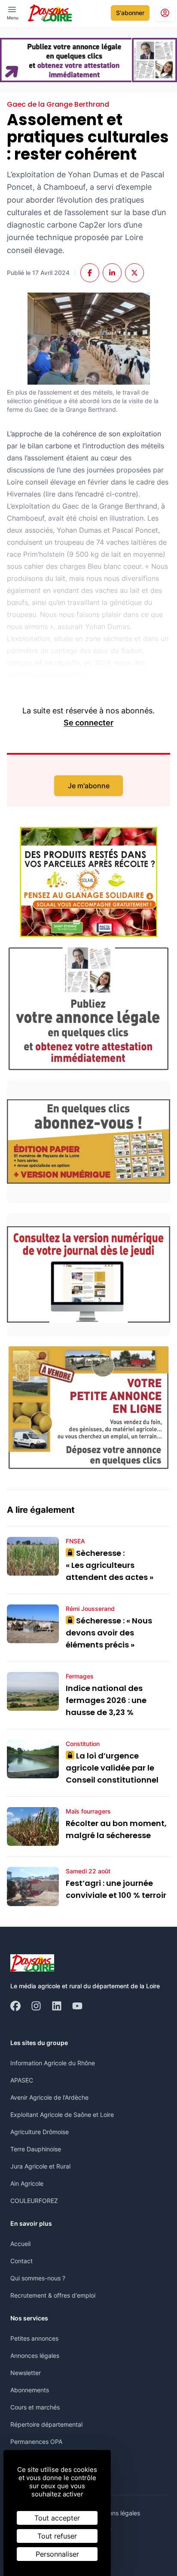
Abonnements (30, 2390)
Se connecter (88, 723)
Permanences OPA (36, 2442)
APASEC (22, 2080)
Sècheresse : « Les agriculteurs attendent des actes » (110, 1565)
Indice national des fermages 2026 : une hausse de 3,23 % (106, 1700)
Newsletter (26, 2373)
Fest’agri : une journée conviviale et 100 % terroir (116, 1889)
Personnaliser (57, 2554)
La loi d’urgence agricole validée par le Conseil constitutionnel (112, 1768)
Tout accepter (57, 2518)
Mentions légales (117, 2513)
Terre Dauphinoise (36, 2149)
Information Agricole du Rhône (53, 2063)
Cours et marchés (35, 2407)
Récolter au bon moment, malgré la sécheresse (116, 1829)
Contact (21, 2261)
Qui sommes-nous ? (38, 2278)
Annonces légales (35, 2355)
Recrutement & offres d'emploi (53, 2295)
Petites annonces (34, 2338)
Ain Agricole (27, 2183)
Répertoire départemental (46, 2424)
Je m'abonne (89, 786)
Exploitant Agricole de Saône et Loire (62, 2115)
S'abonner (130, 13)
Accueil (20, 2244)
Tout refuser (57, 2536)
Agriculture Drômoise (40, 2132)
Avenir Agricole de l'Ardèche (49, 2097)
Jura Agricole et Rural (40, 2166)
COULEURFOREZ (34, 2201)
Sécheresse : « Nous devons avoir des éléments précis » (109, 1633)
